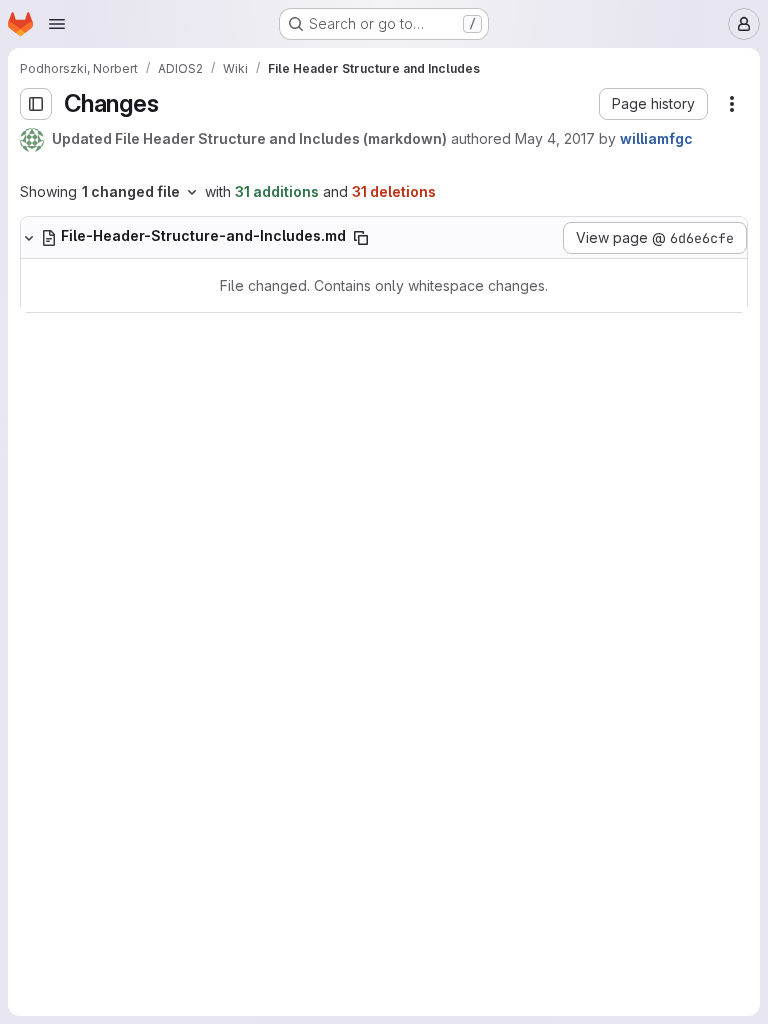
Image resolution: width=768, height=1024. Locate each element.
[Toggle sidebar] (36, 104)
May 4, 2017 (555, 138)
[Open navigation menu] (57, 24)
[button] (653, 104)
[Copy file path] (361, 238)
